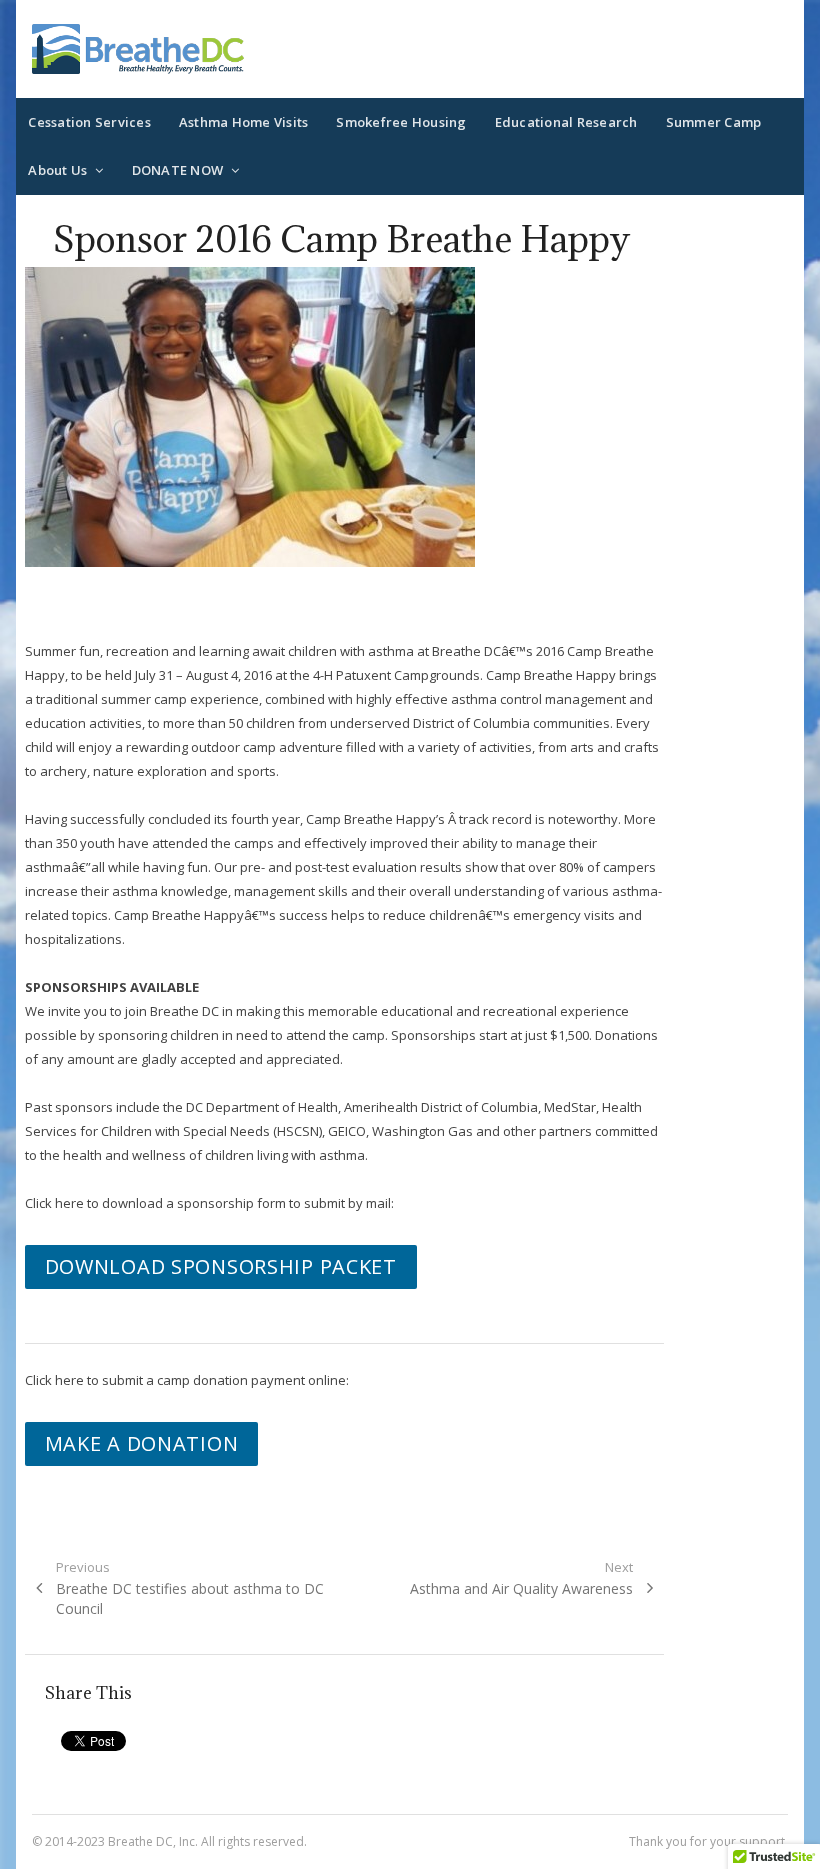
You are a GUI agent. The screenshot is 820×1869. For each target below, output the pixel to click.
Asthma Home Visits (244, 122)
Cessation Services (89, 122)
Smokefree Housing (401, 122)
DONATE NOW (178, 170)
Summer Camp (714, 122)
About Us (57, 170)
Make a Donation (142, 1443)
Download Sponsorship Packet (221, 1266)
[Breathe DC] (138, 49)
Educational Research (566, 122)
